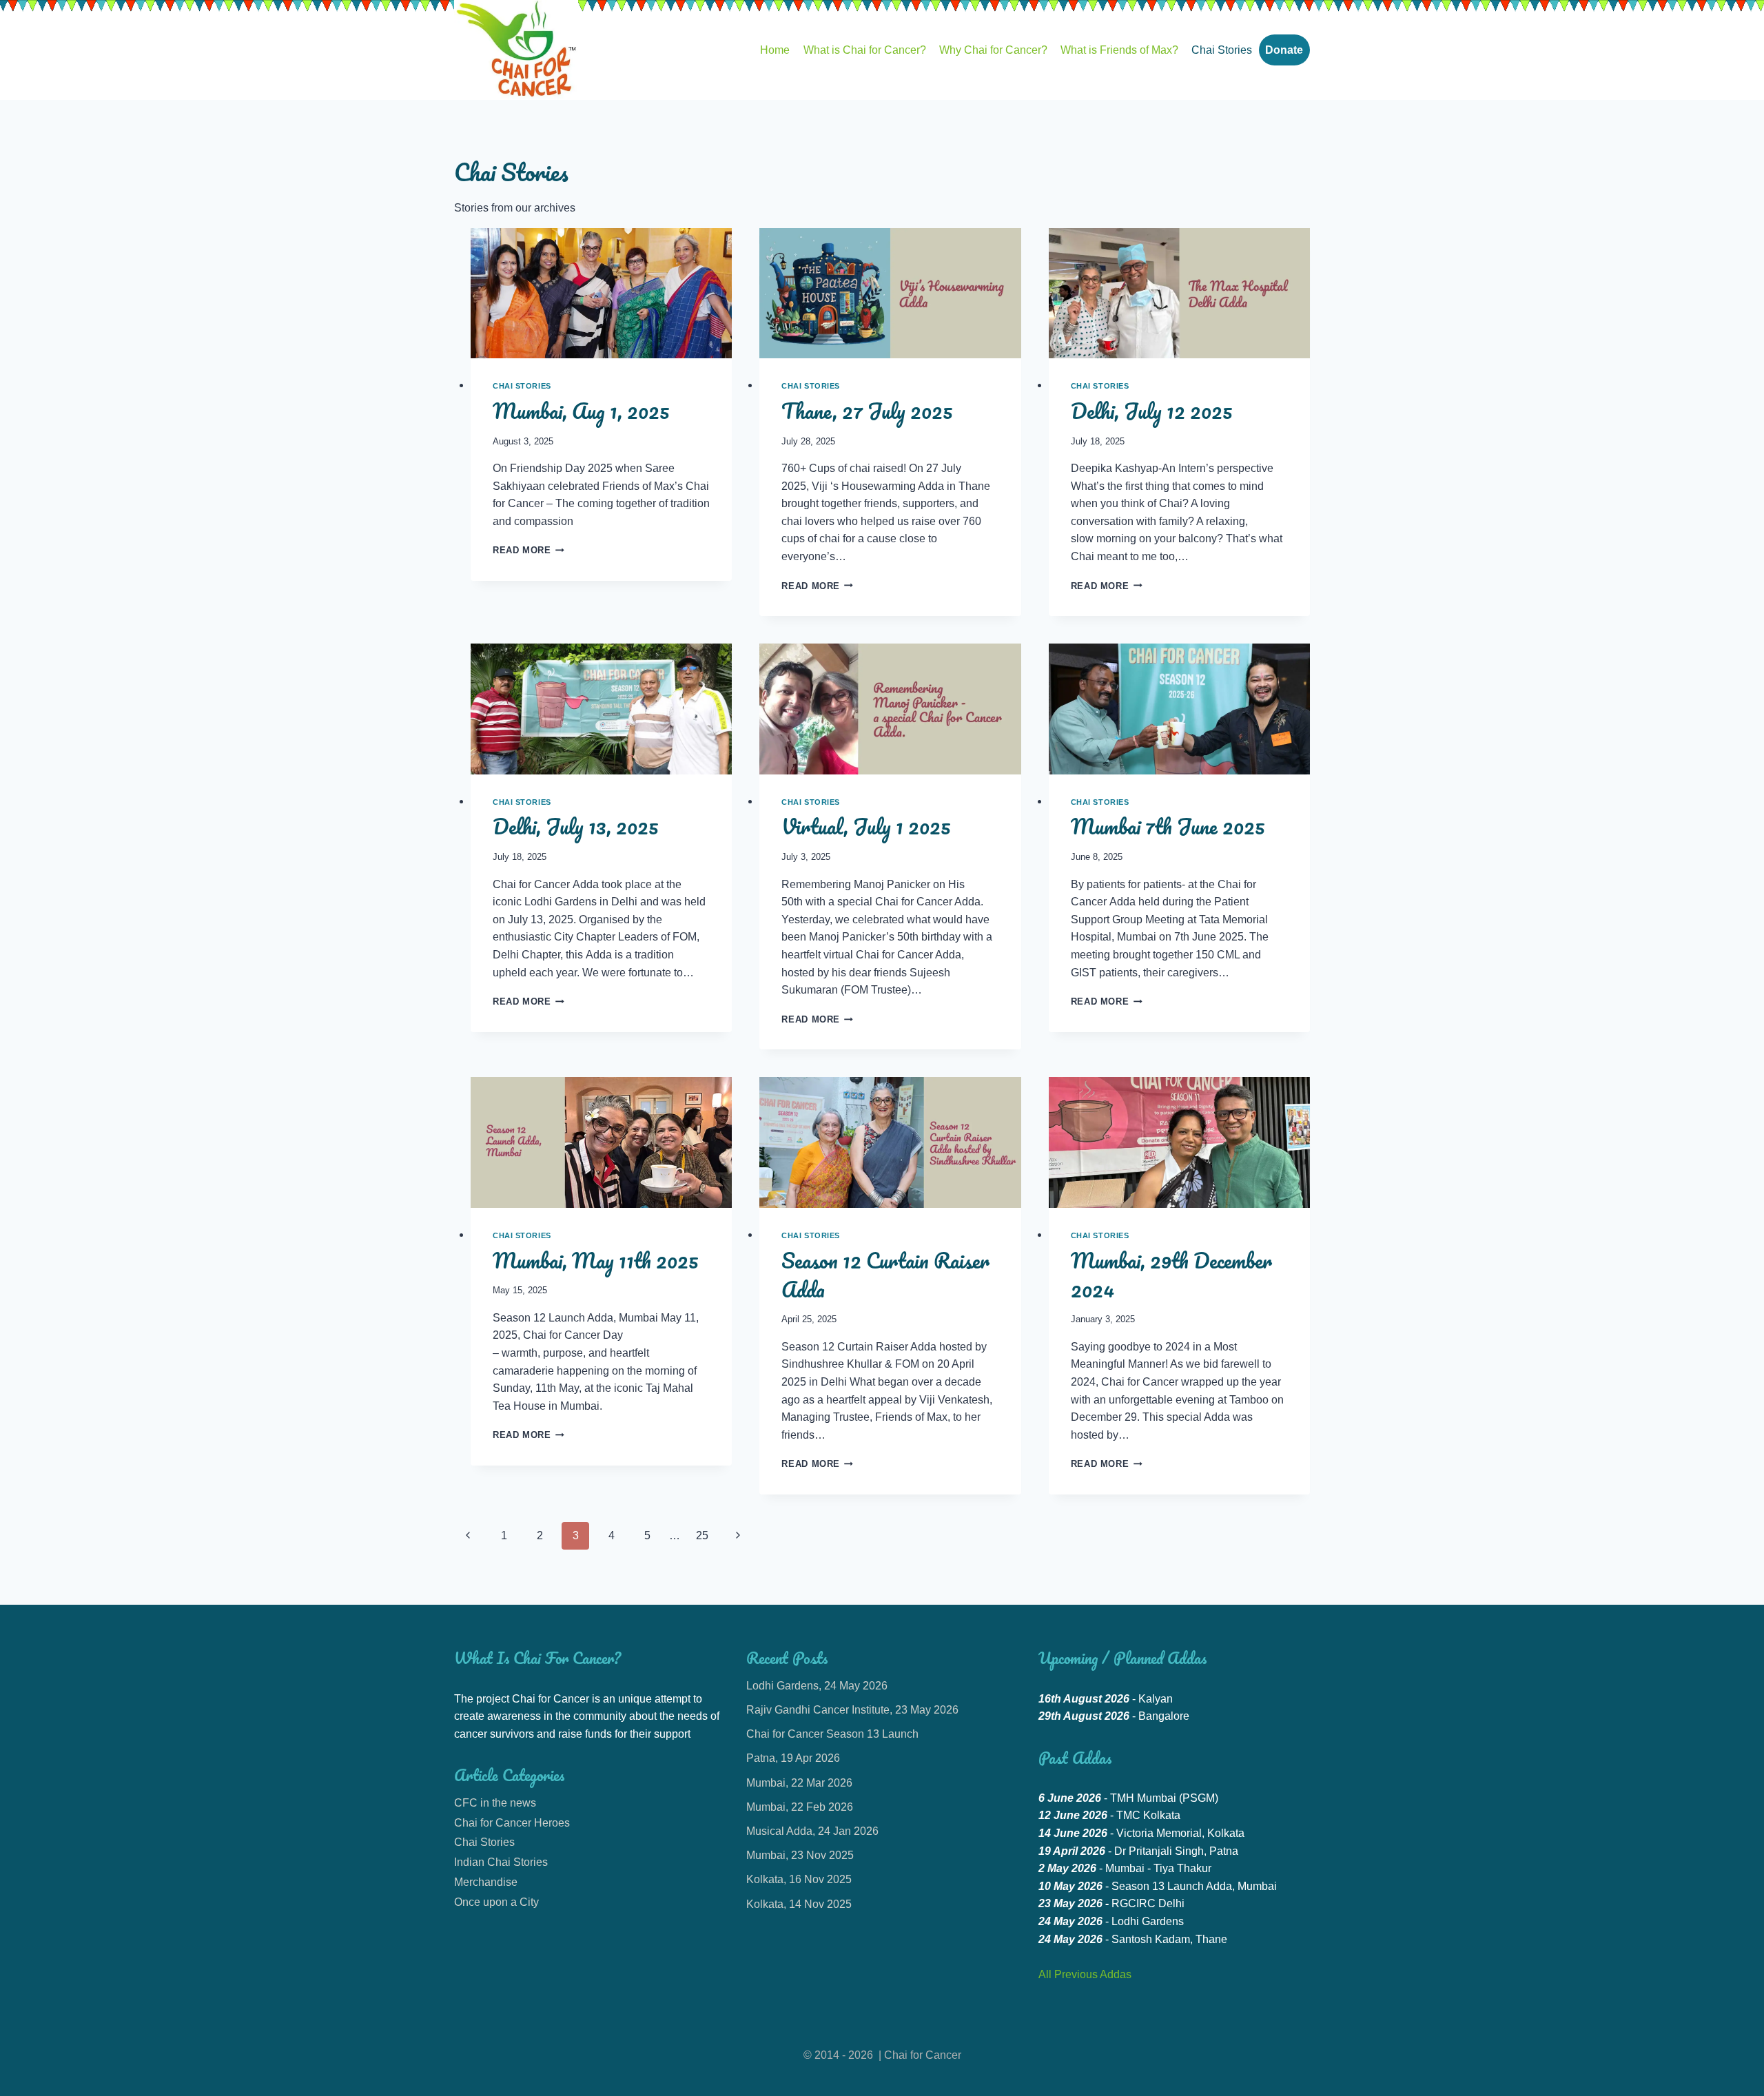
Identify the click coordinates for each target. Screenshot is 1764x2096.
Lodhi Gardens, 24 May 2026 (817, 1686)
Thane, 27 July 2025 (867, 411)
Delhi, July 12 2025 (1152, 411)
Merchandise (486, 1882)
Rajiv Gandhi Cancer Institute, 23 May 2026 (852, 1710)
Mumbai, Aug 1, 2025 (581, 411)
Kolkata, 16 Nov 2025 (799, 1879)
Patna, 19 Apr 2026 (793, 1758)
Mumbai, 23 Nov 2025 (800, 1855)
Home (775, 50)
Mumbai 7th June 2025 (1168, 826)
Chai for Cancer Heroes (512, 1823)
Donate (1284, 50)
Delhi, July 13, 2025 (576, 826)
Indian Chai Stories (501, 1862)
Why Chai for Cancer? (993, 50)
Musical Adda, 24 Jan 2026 (812, 1831)
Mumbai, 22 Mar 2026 (799, 1783)
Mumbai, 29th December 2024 (1171, 1275)
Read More (529, 550)
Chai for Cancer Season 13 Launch (832, 1734)
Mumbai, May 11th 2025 (596, 1261)
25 (702, 1535)
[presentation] (601, 294)
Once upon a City (496, 1902)
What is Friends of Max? (1119, 50)
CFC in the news (495, 1803)
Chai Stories (1222, 50)
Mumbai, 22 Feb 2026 (800, 1807)
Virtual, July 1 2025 (866, 826)
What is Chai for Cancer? (865, 50)
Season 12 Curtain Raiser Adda (885, 1275)
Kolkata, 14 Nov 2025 (799, 1904)
